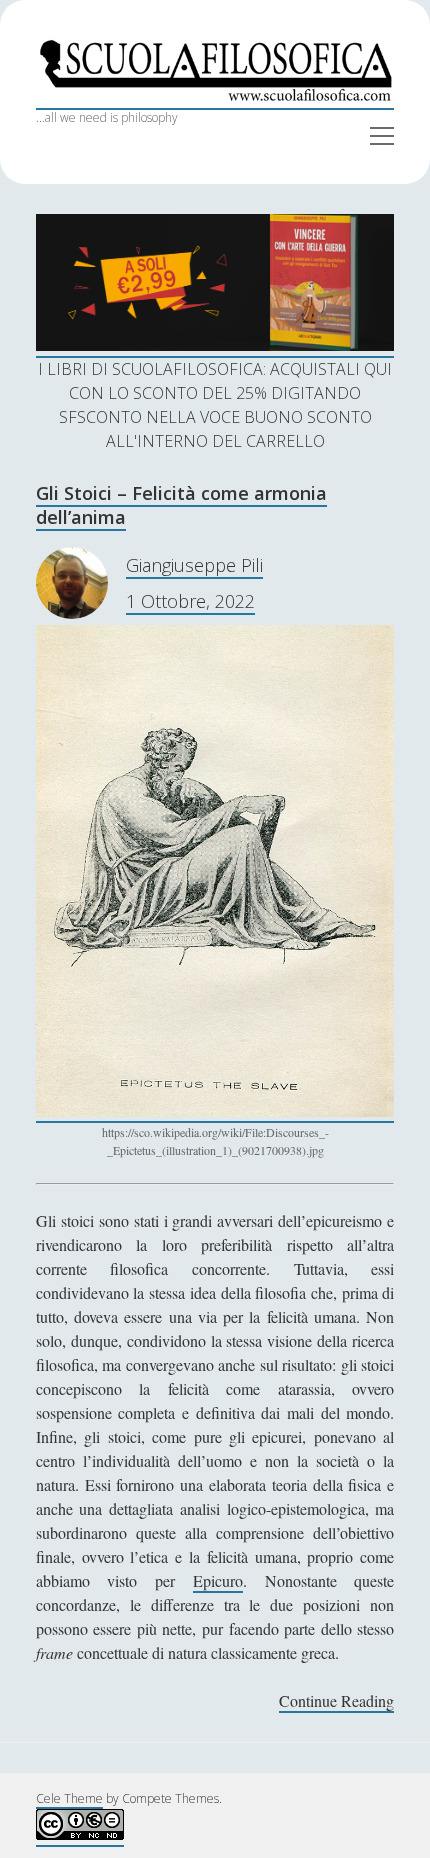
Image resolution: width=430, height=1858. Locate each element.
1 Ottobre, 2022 (190, 601)
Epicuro (218, 1580)
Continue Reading (336, 1701)
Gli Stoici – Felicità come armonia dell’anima (181, 505)
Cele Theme (69, 1798)
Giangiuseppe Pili (194, 565)
